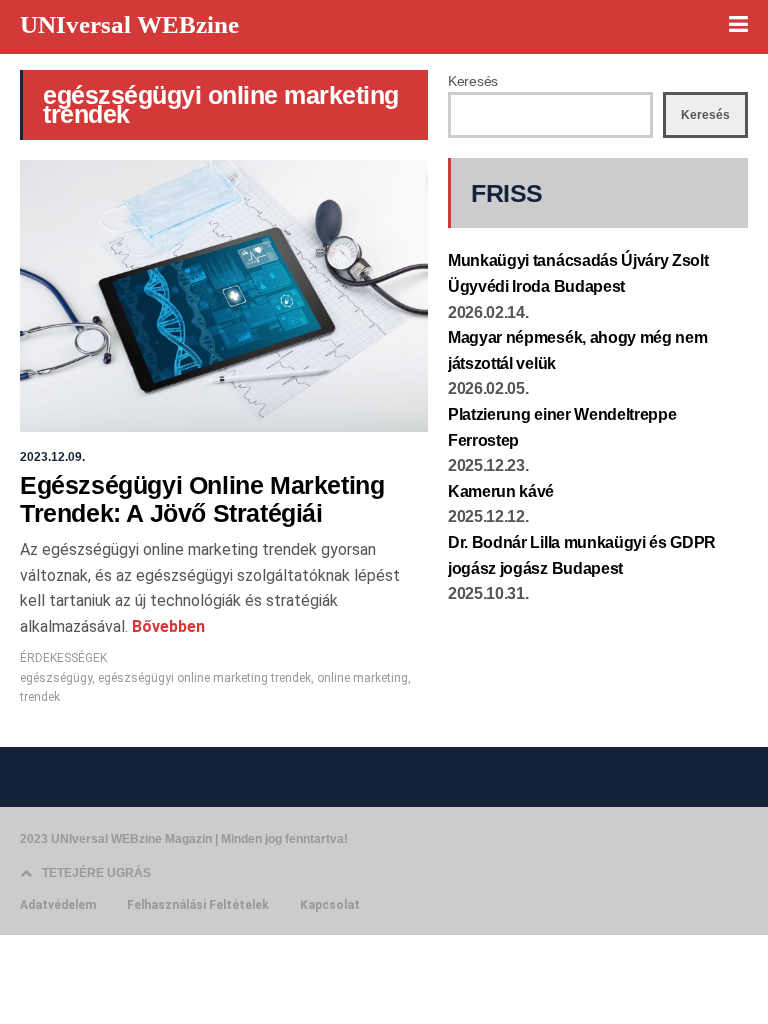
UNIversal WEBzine (129, 24)
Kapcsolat (330, 905)
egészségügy (56, 678)
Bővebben (166, 626)
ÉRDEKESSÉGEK (63, 658)
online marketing (362, 678)
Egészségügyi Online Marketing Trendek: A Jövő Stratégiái (202, 499)
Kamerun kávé (501, 491)
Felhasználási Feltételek (198, 905)
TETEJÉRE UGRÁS (96, 873)
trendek (40, 697)
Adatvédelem (58, 905)
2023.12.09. (52, 457)
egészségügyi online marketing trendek (204, 678)
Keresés (473, 81)
